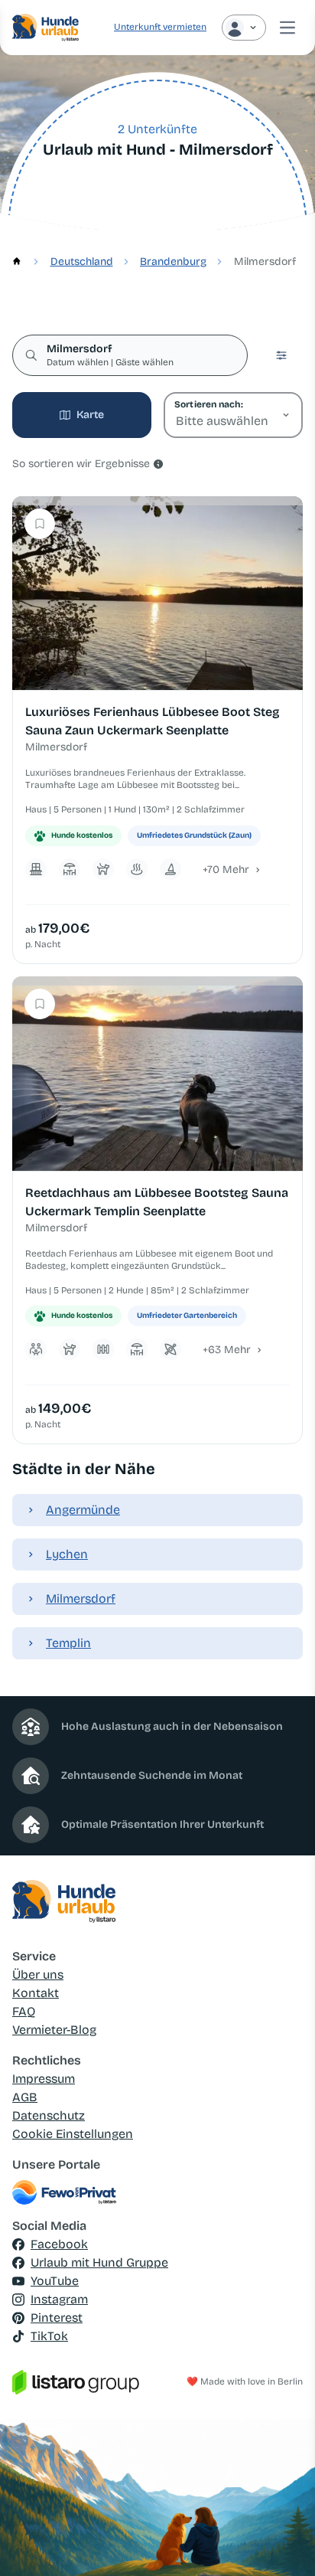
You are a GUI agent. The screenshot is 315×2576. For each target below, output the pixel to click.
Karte (90, 415)
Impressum (44, 2079)
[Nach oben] (281, 2542)
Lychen (67, 1554)
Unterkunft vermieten (160, 27)
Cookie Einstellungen (73, 2134)
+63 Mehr (227, 1350)
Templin (68, 1643)
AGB (25, 2097)
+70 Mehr (226, 870)
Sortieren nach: (208, 404)
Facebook (59, 2244)
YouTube (55, 2281)
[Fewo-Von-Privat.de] (157, 2192)
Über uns (38, 1974)
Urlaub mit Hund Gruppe (99, 2262)
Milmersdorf (81, 1599)
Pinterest (57, 2318)
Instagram (59, 2299)
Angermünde (83, 1510)
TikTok (49, 2336)
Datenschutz (49, 2115)
